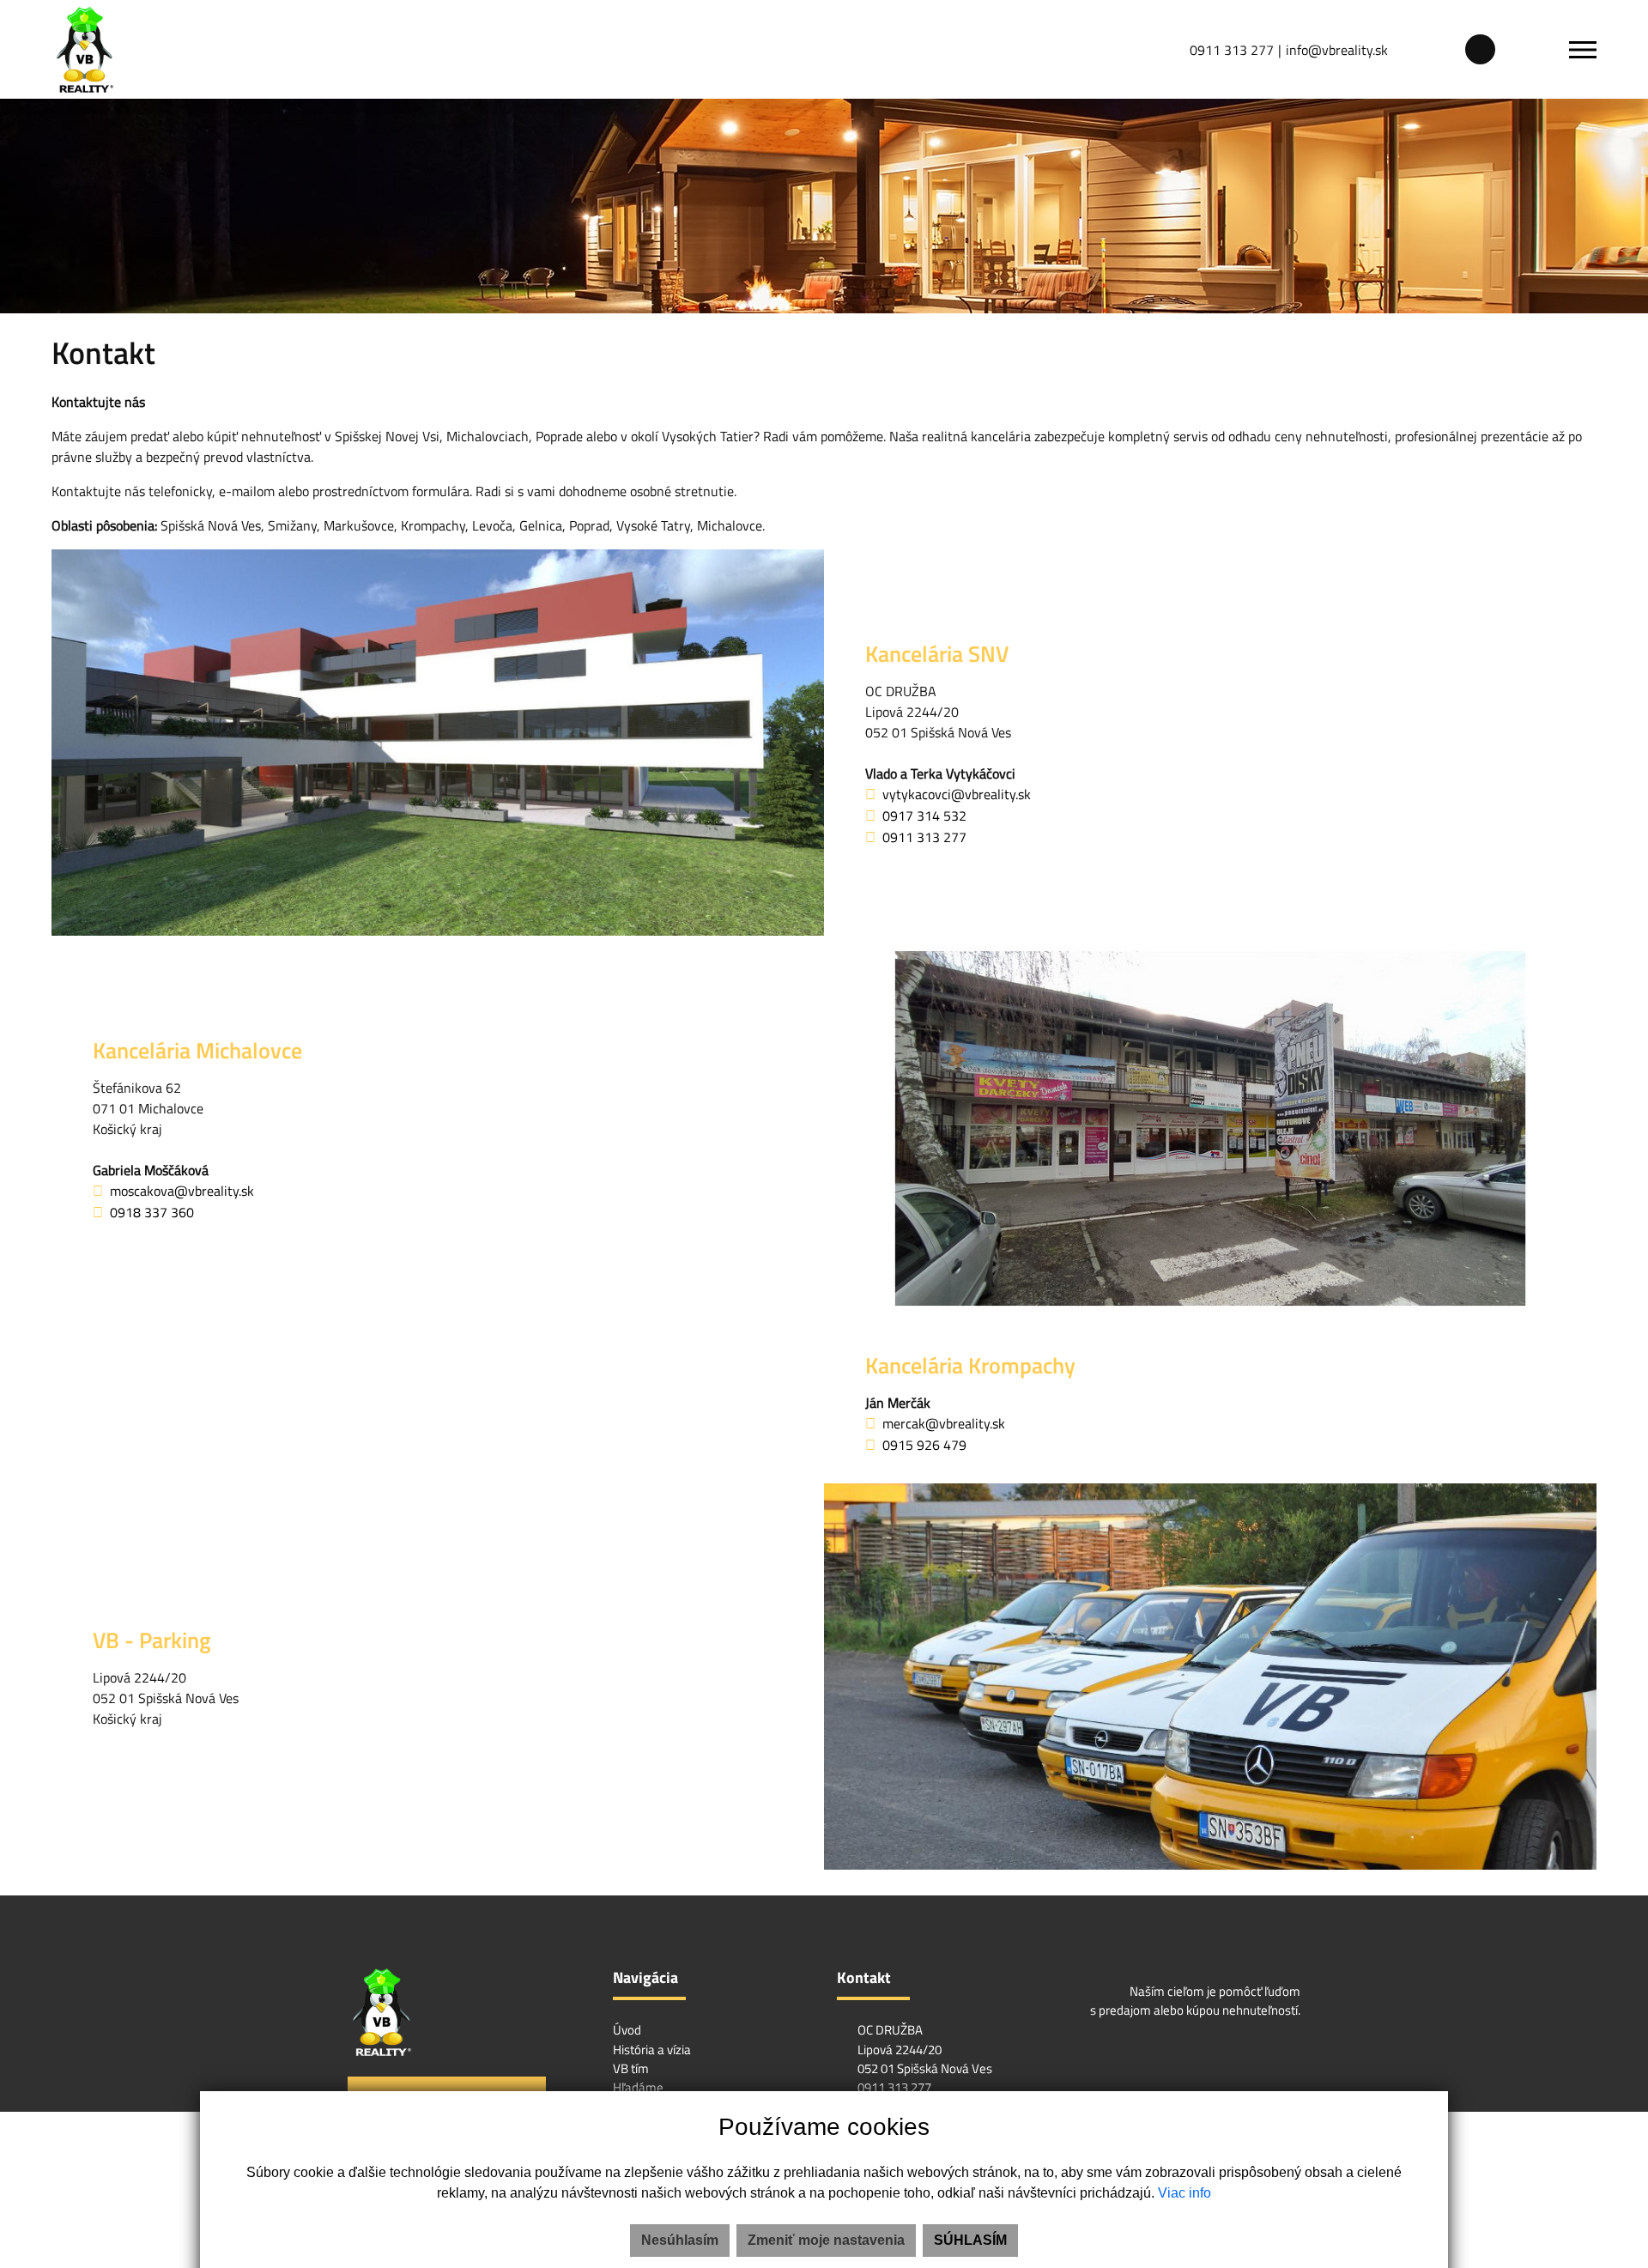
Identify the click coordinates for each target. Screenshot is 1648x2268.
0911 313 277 (1232, 50)
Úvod (627, 2030)
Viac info (1184, 2193)
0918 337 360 (152, 1212)
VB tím (631, 2068)
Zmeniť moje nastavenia (826, 2240)
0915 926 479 (924, 1445)
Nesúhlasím (680, 2240)
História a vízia (652, 2050)
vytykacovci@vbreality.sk (957, 794)
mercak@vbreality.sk (944, 1423)
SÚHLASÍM (970, 2240)
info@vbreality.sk (1337, 50)
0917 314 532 (924, 816)
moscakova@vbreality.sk (182, 1191)
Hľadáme (638, 2087)
